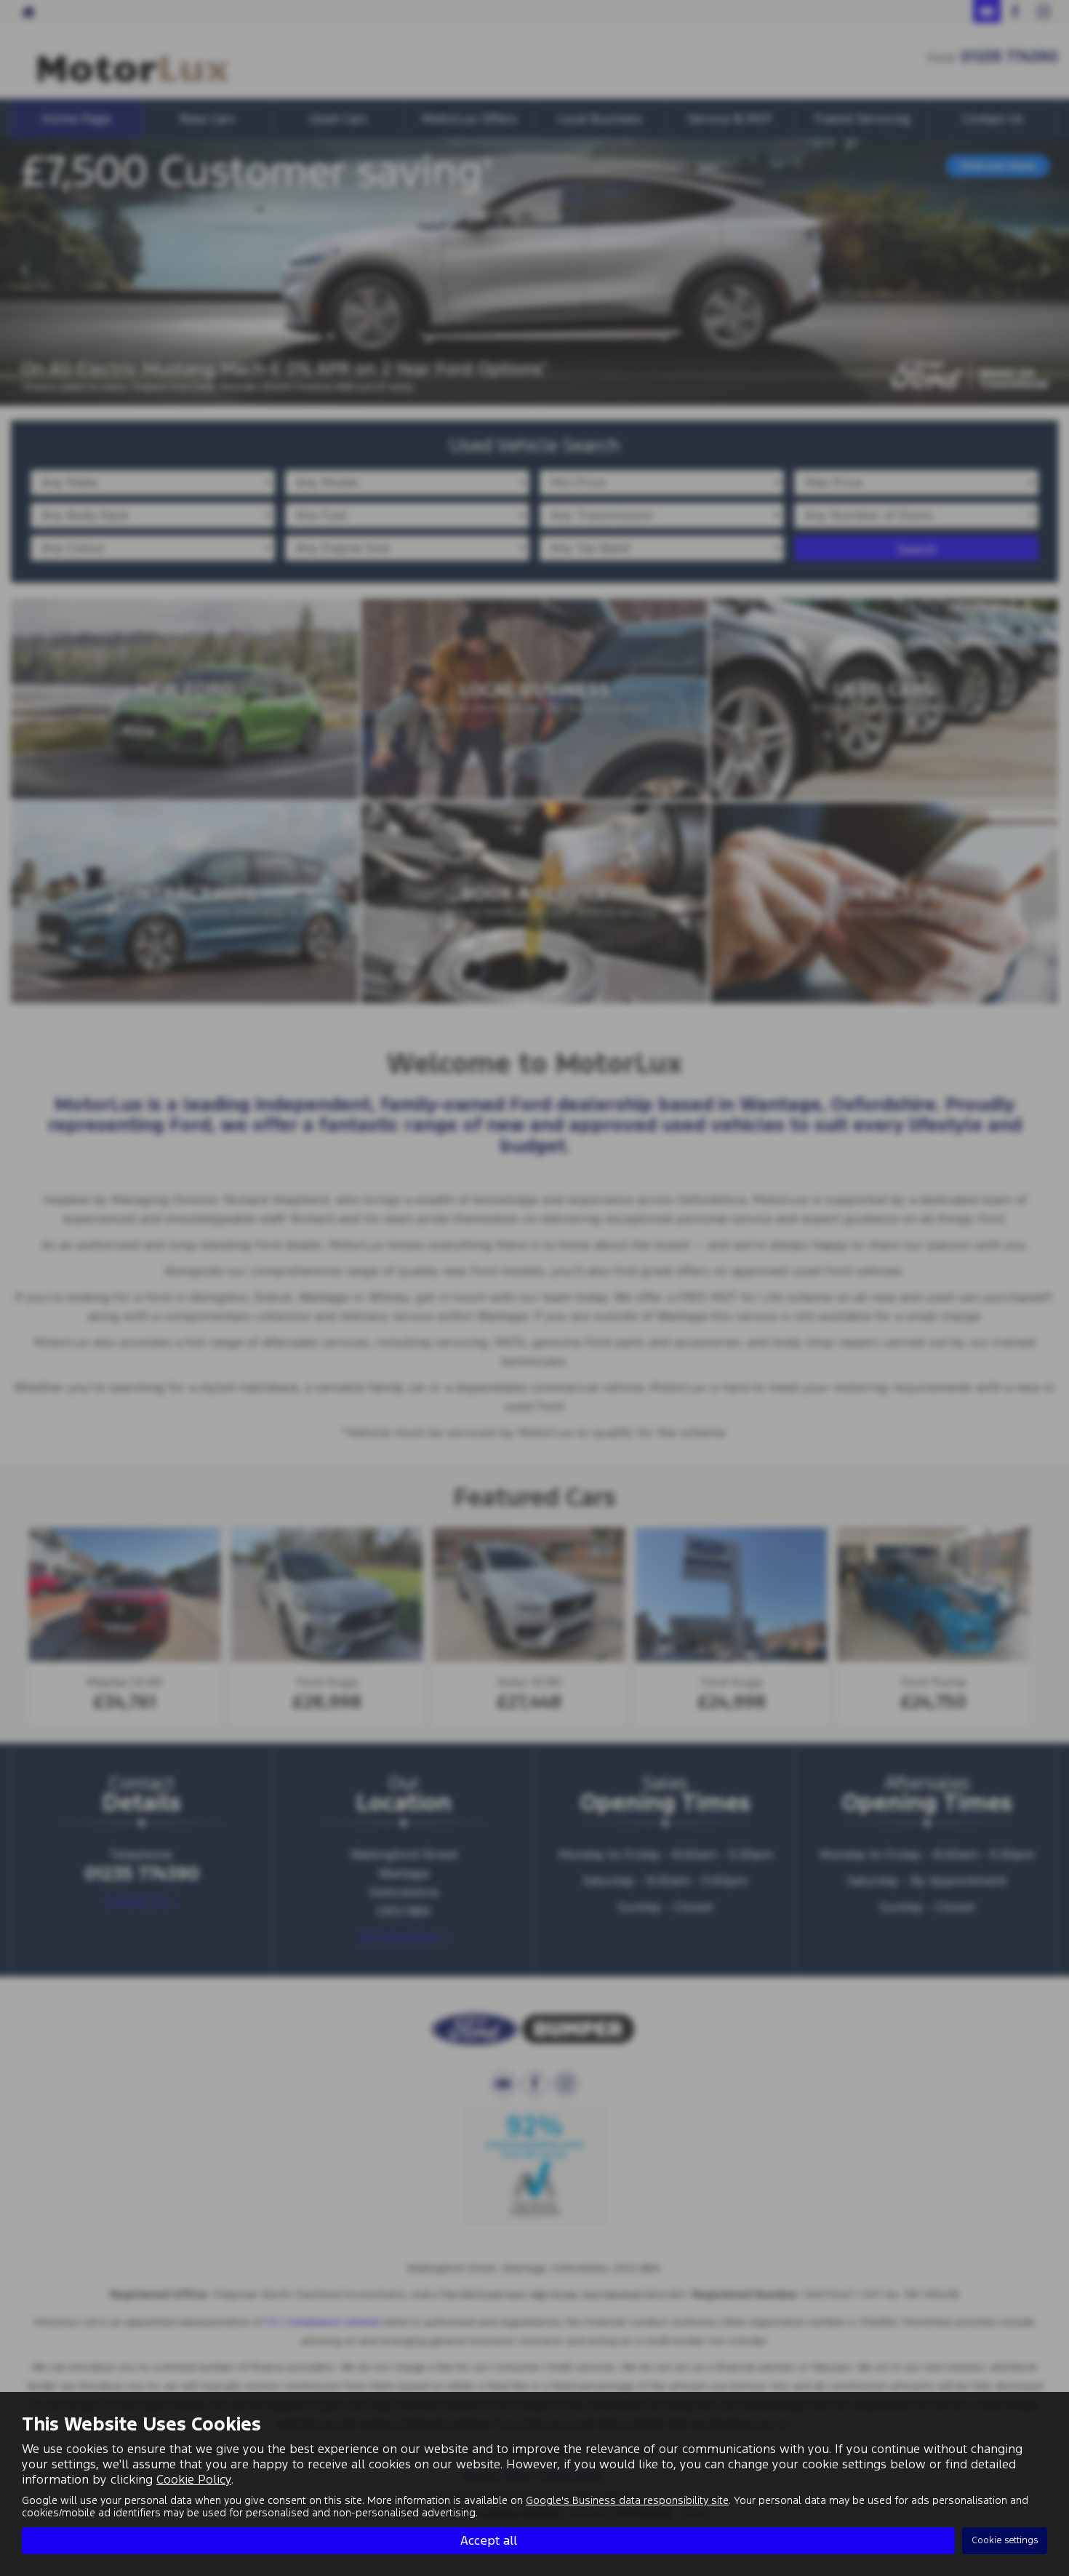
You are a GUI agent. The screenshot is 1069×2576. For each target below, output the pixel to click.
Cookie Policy (194, 2479)
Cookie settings (1005, 2540)
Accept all (489, 2540)
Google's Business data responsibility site (627, 2500)
